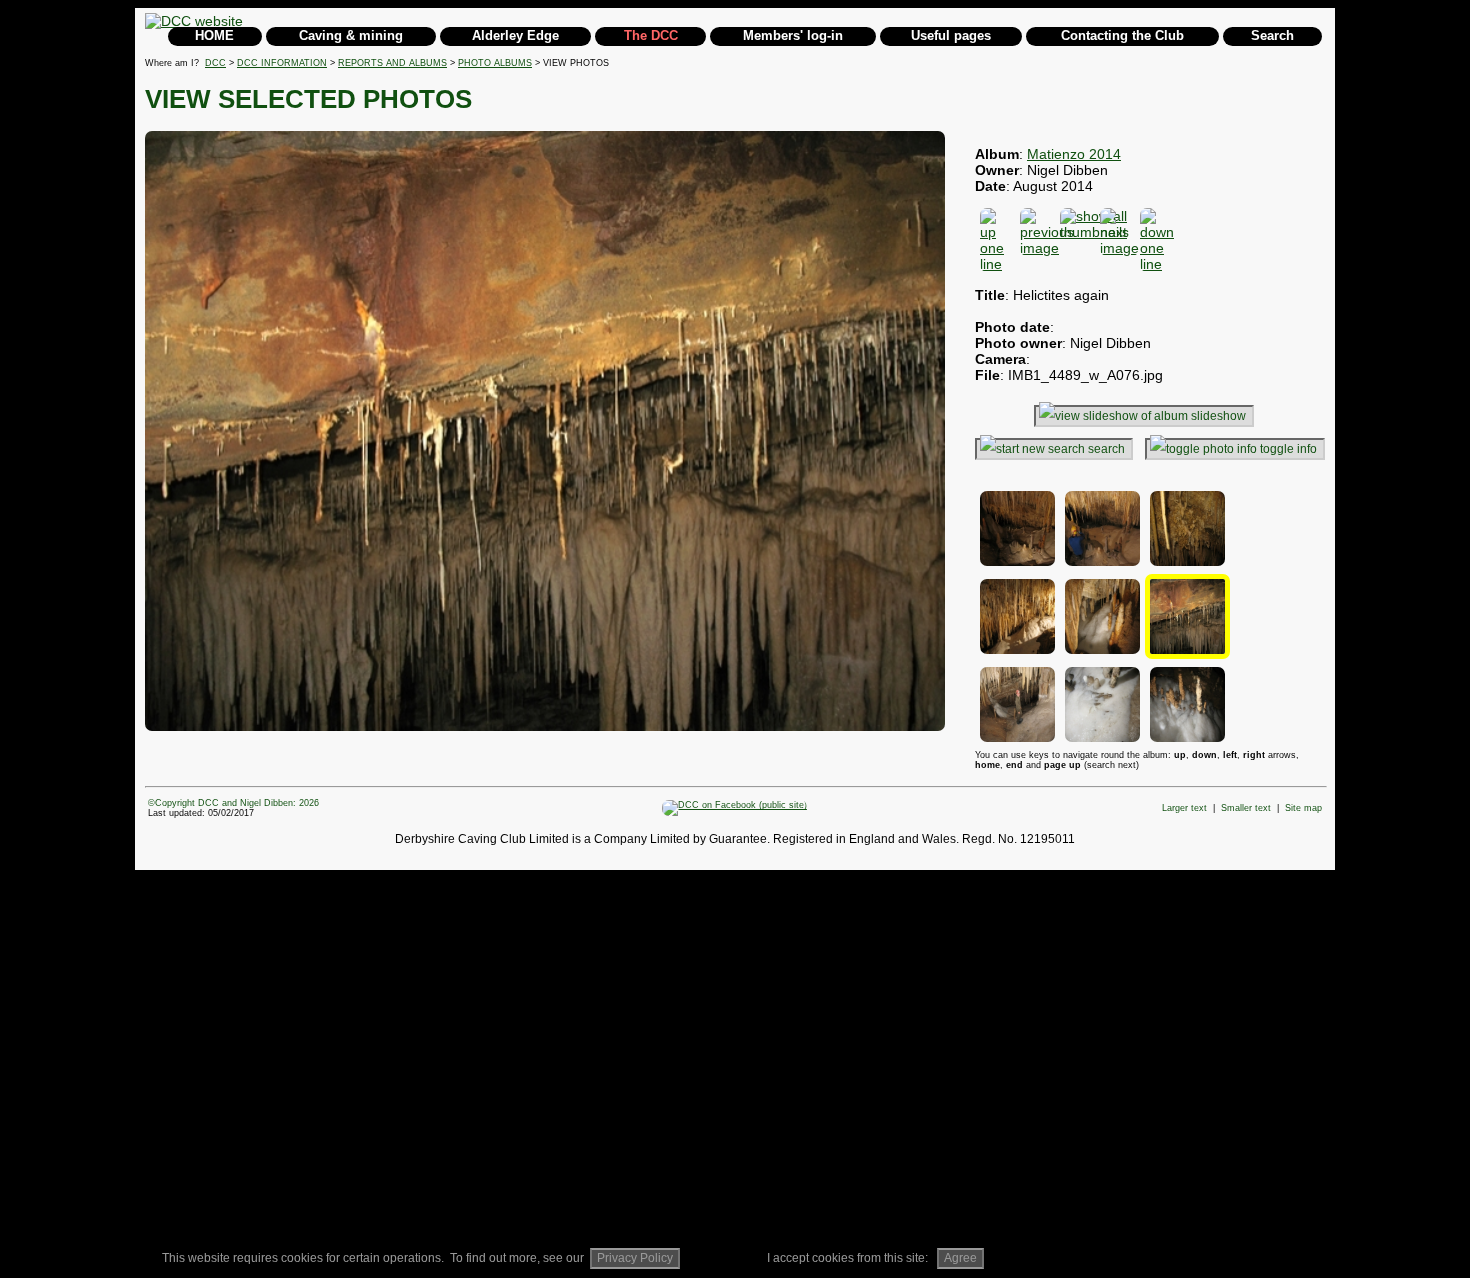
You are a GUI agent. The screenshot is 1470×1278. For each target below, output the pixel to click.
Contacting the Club (1122, 35)
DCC (215, 63)
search (1106, 449)
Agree (960, 1258)
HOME (214, 35)
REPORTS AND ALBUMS (392, 63)
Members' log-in (793, 35)
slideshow (1218, 416)
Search (1272, 35)
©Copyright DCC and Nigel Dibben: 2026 (233, 803)
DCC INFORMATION (282, 63)
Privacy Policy (635, 1258)
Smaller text (1246, 808)
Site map (1303, 808)
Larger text (1184, 808)
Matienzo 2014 (1074, 154)
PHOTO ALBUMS (495, 63)
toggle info (1288, 449)
